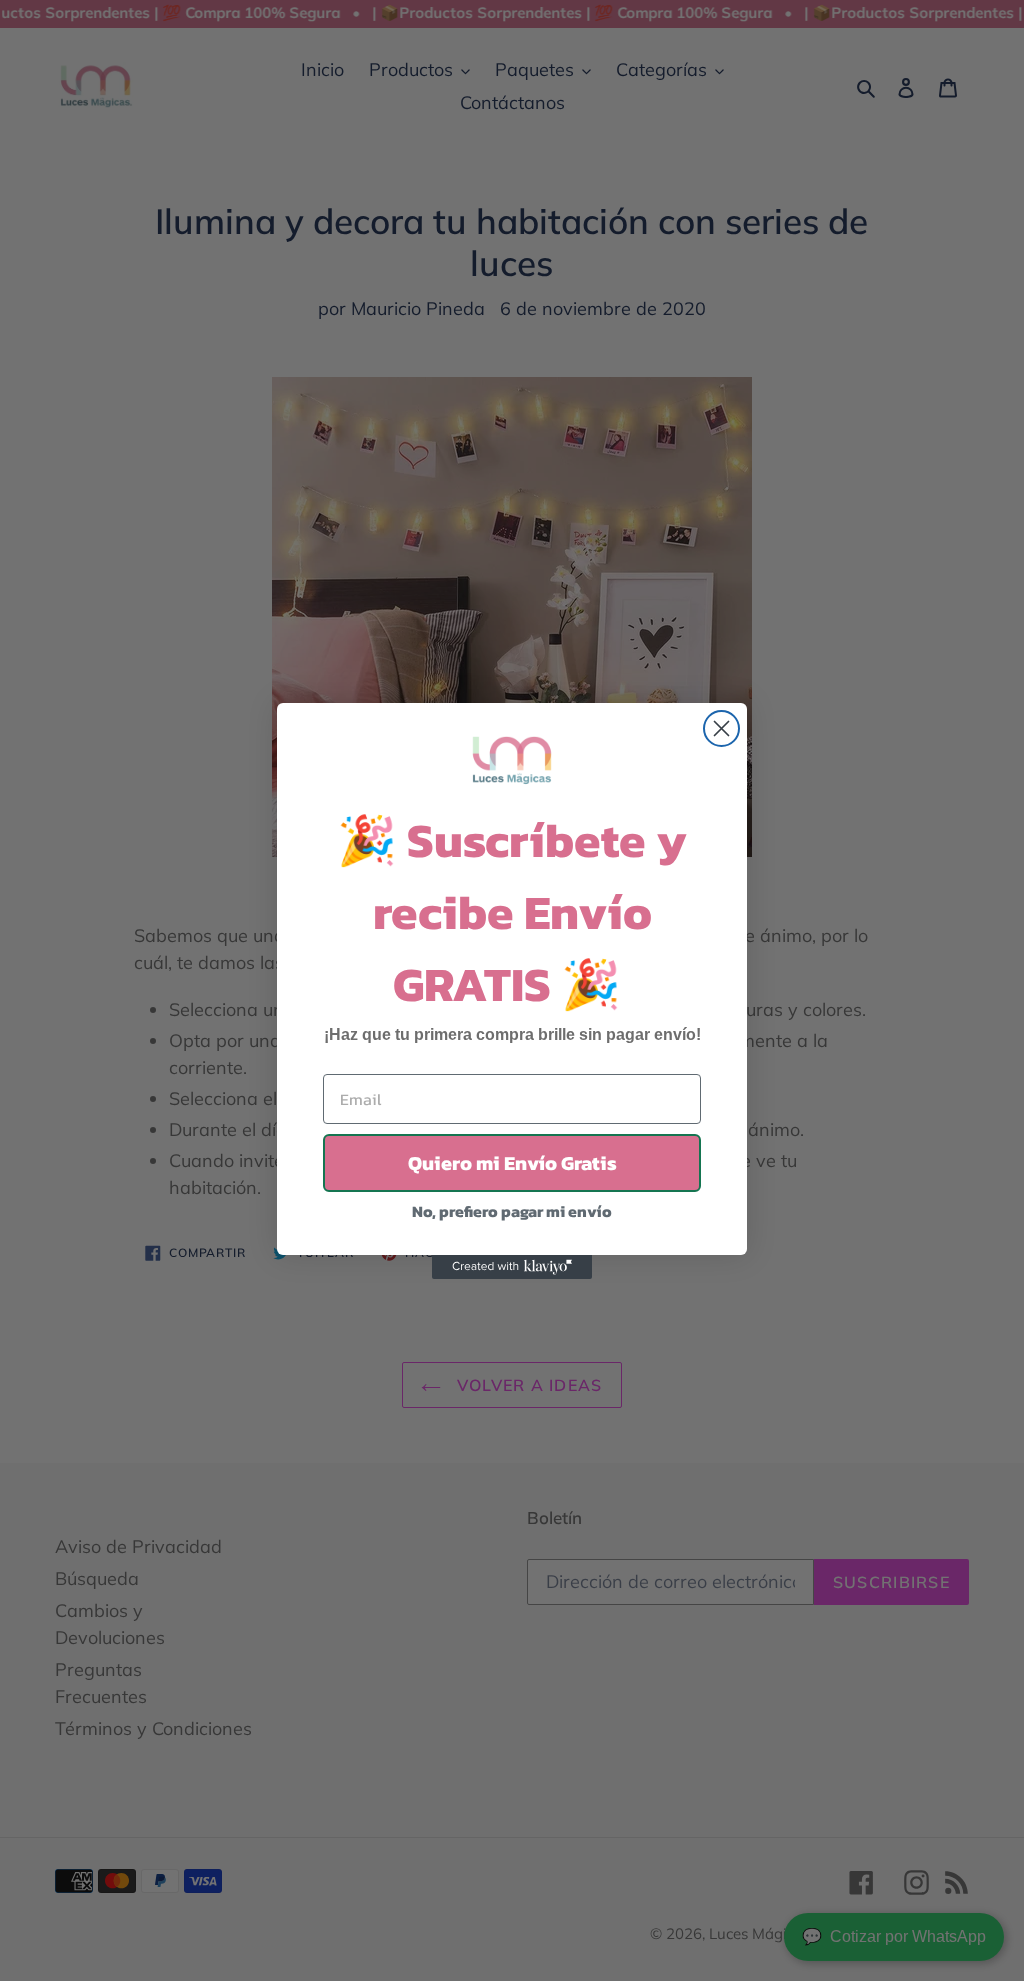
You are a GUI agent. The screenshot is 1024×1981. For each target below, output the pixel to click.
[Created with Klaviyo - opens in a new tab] (512, 1267)
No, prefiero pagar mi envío (512, 1211)
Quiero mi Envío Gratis (512, 1163)
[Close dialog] (721, 728)
